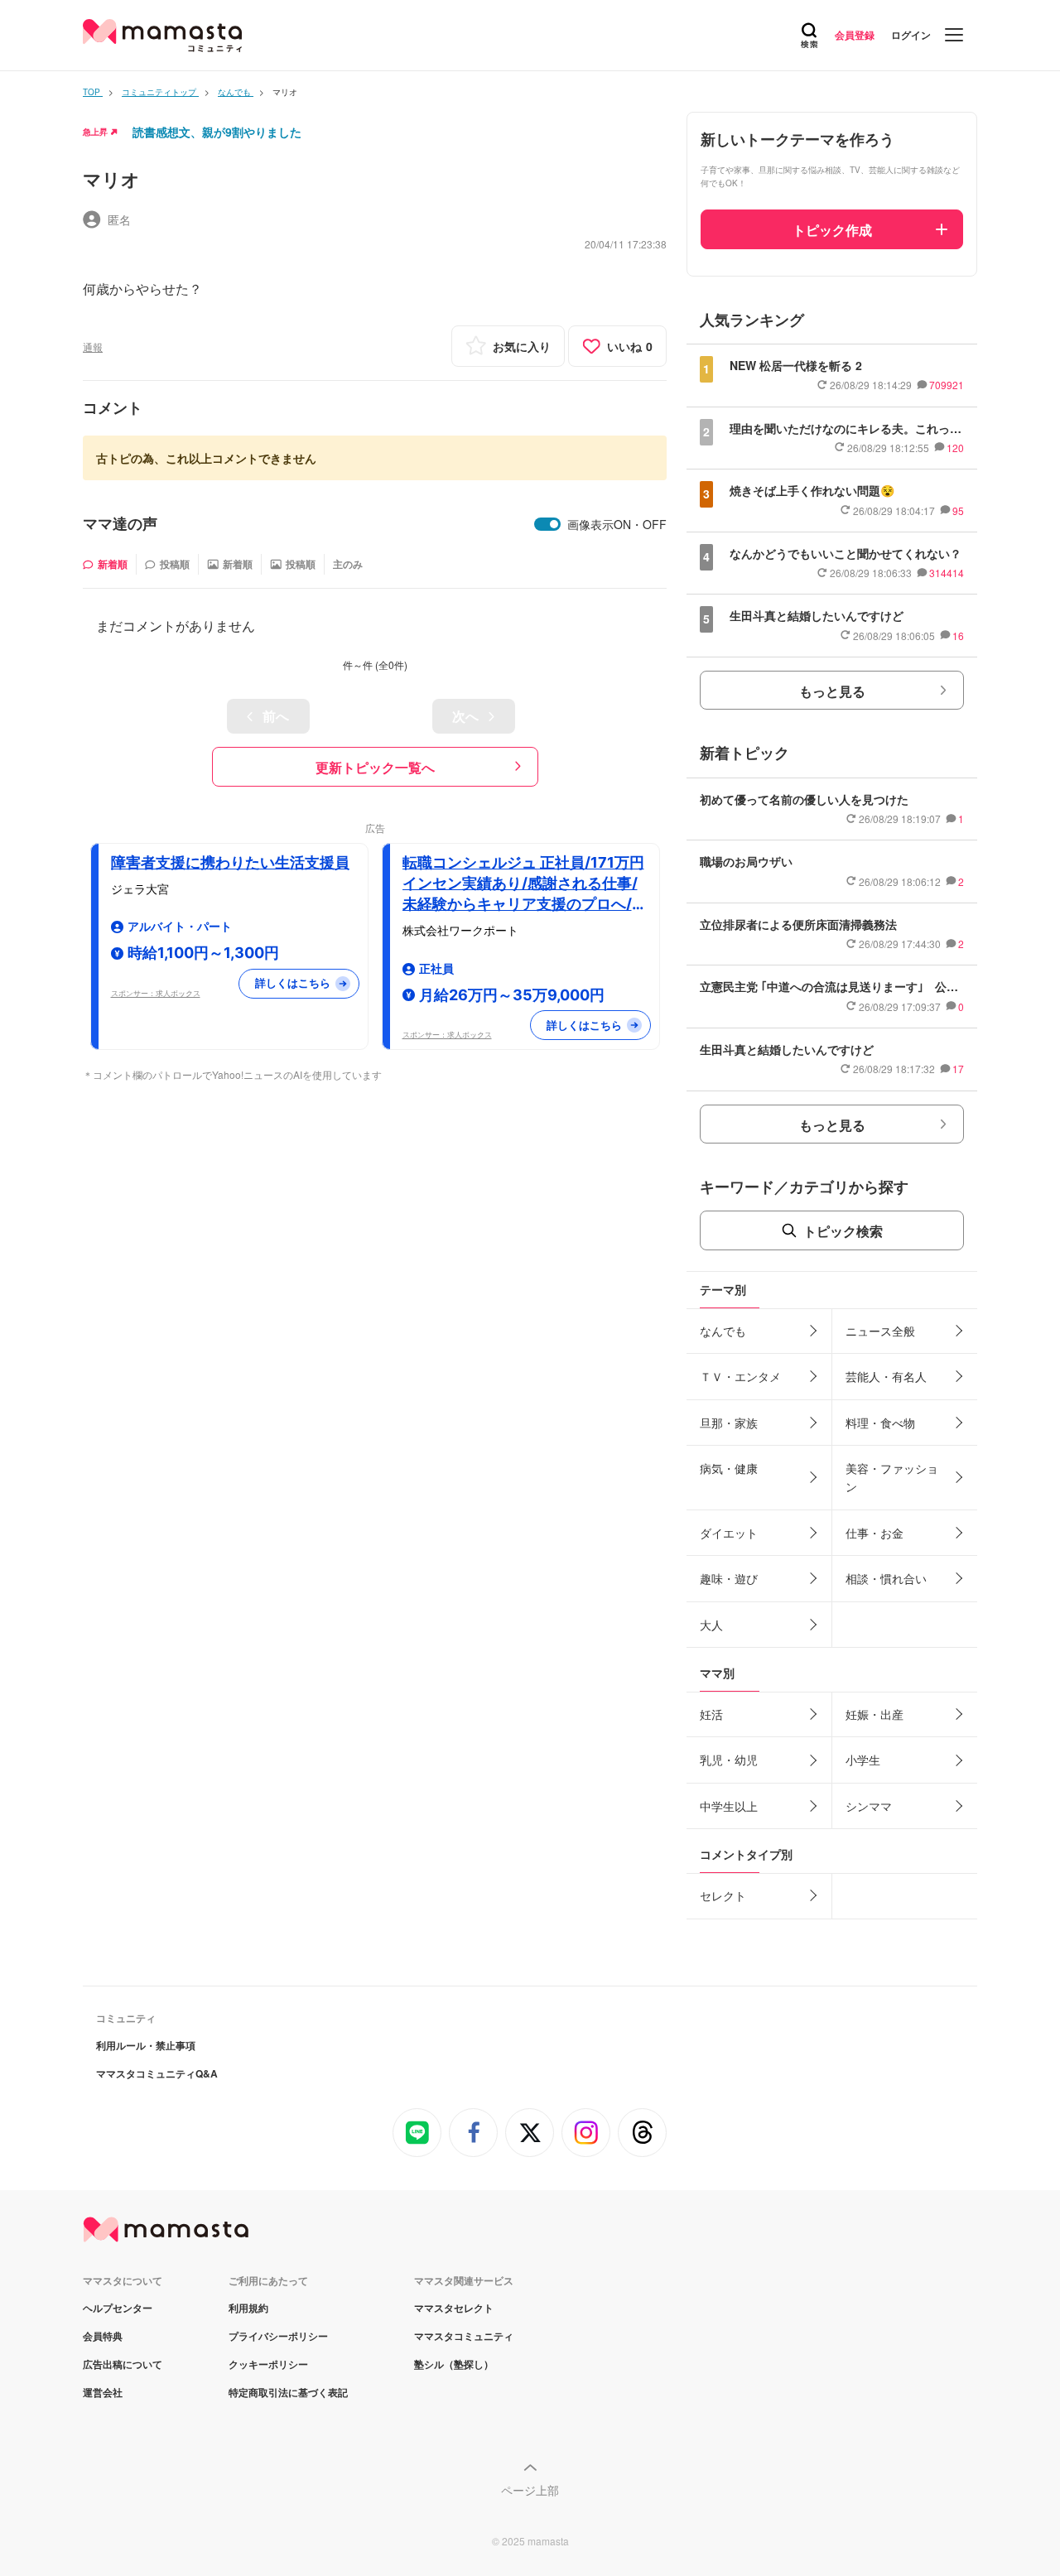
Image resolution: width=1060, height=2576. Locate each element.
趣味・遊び (729, 1578)
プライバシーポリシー (278, 2336)
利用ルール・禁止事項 (146, 2045)
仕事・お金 (874, 1533)
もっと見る (832, 691)
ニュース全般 (880, 1331)
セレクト (723, 1895)
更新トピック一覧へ (375, 767)
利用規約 (248, 2308)
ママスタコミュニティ (464, 2336)
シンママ (869, 1806)
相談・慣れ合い (886, 1578)
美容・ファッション (892, 1477)
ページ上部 (530, 2490)
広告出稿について (123, 2364)
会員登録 (855, 35)
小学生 (863, 1760)
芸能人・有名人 (886, 1376)
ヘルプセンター (118, 2308)
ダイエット (729, 1533)
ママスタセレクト (454, 2308)
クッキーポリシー (268, 2364)
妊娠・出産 (874, 1714)
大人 (711, 1625)
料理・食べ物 (880, 1423)
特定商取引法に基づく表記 (288, 2392)
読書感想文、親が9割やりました (217, 132)
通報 (93, 347)
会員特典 (103, 2336)
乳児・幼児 (729, 1760)
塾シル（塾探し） (454, 2364)
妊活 (711, 1714)
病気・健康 (729, 1468)
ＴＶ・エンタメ (740, 1376)
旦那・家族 (729, 1423)
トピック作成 (832, 230)
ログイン (911, 35)
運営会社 (103, 2392)
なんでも (723, 1331)
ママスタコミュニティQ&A (157, 2073)
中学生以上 (729, 1806)
